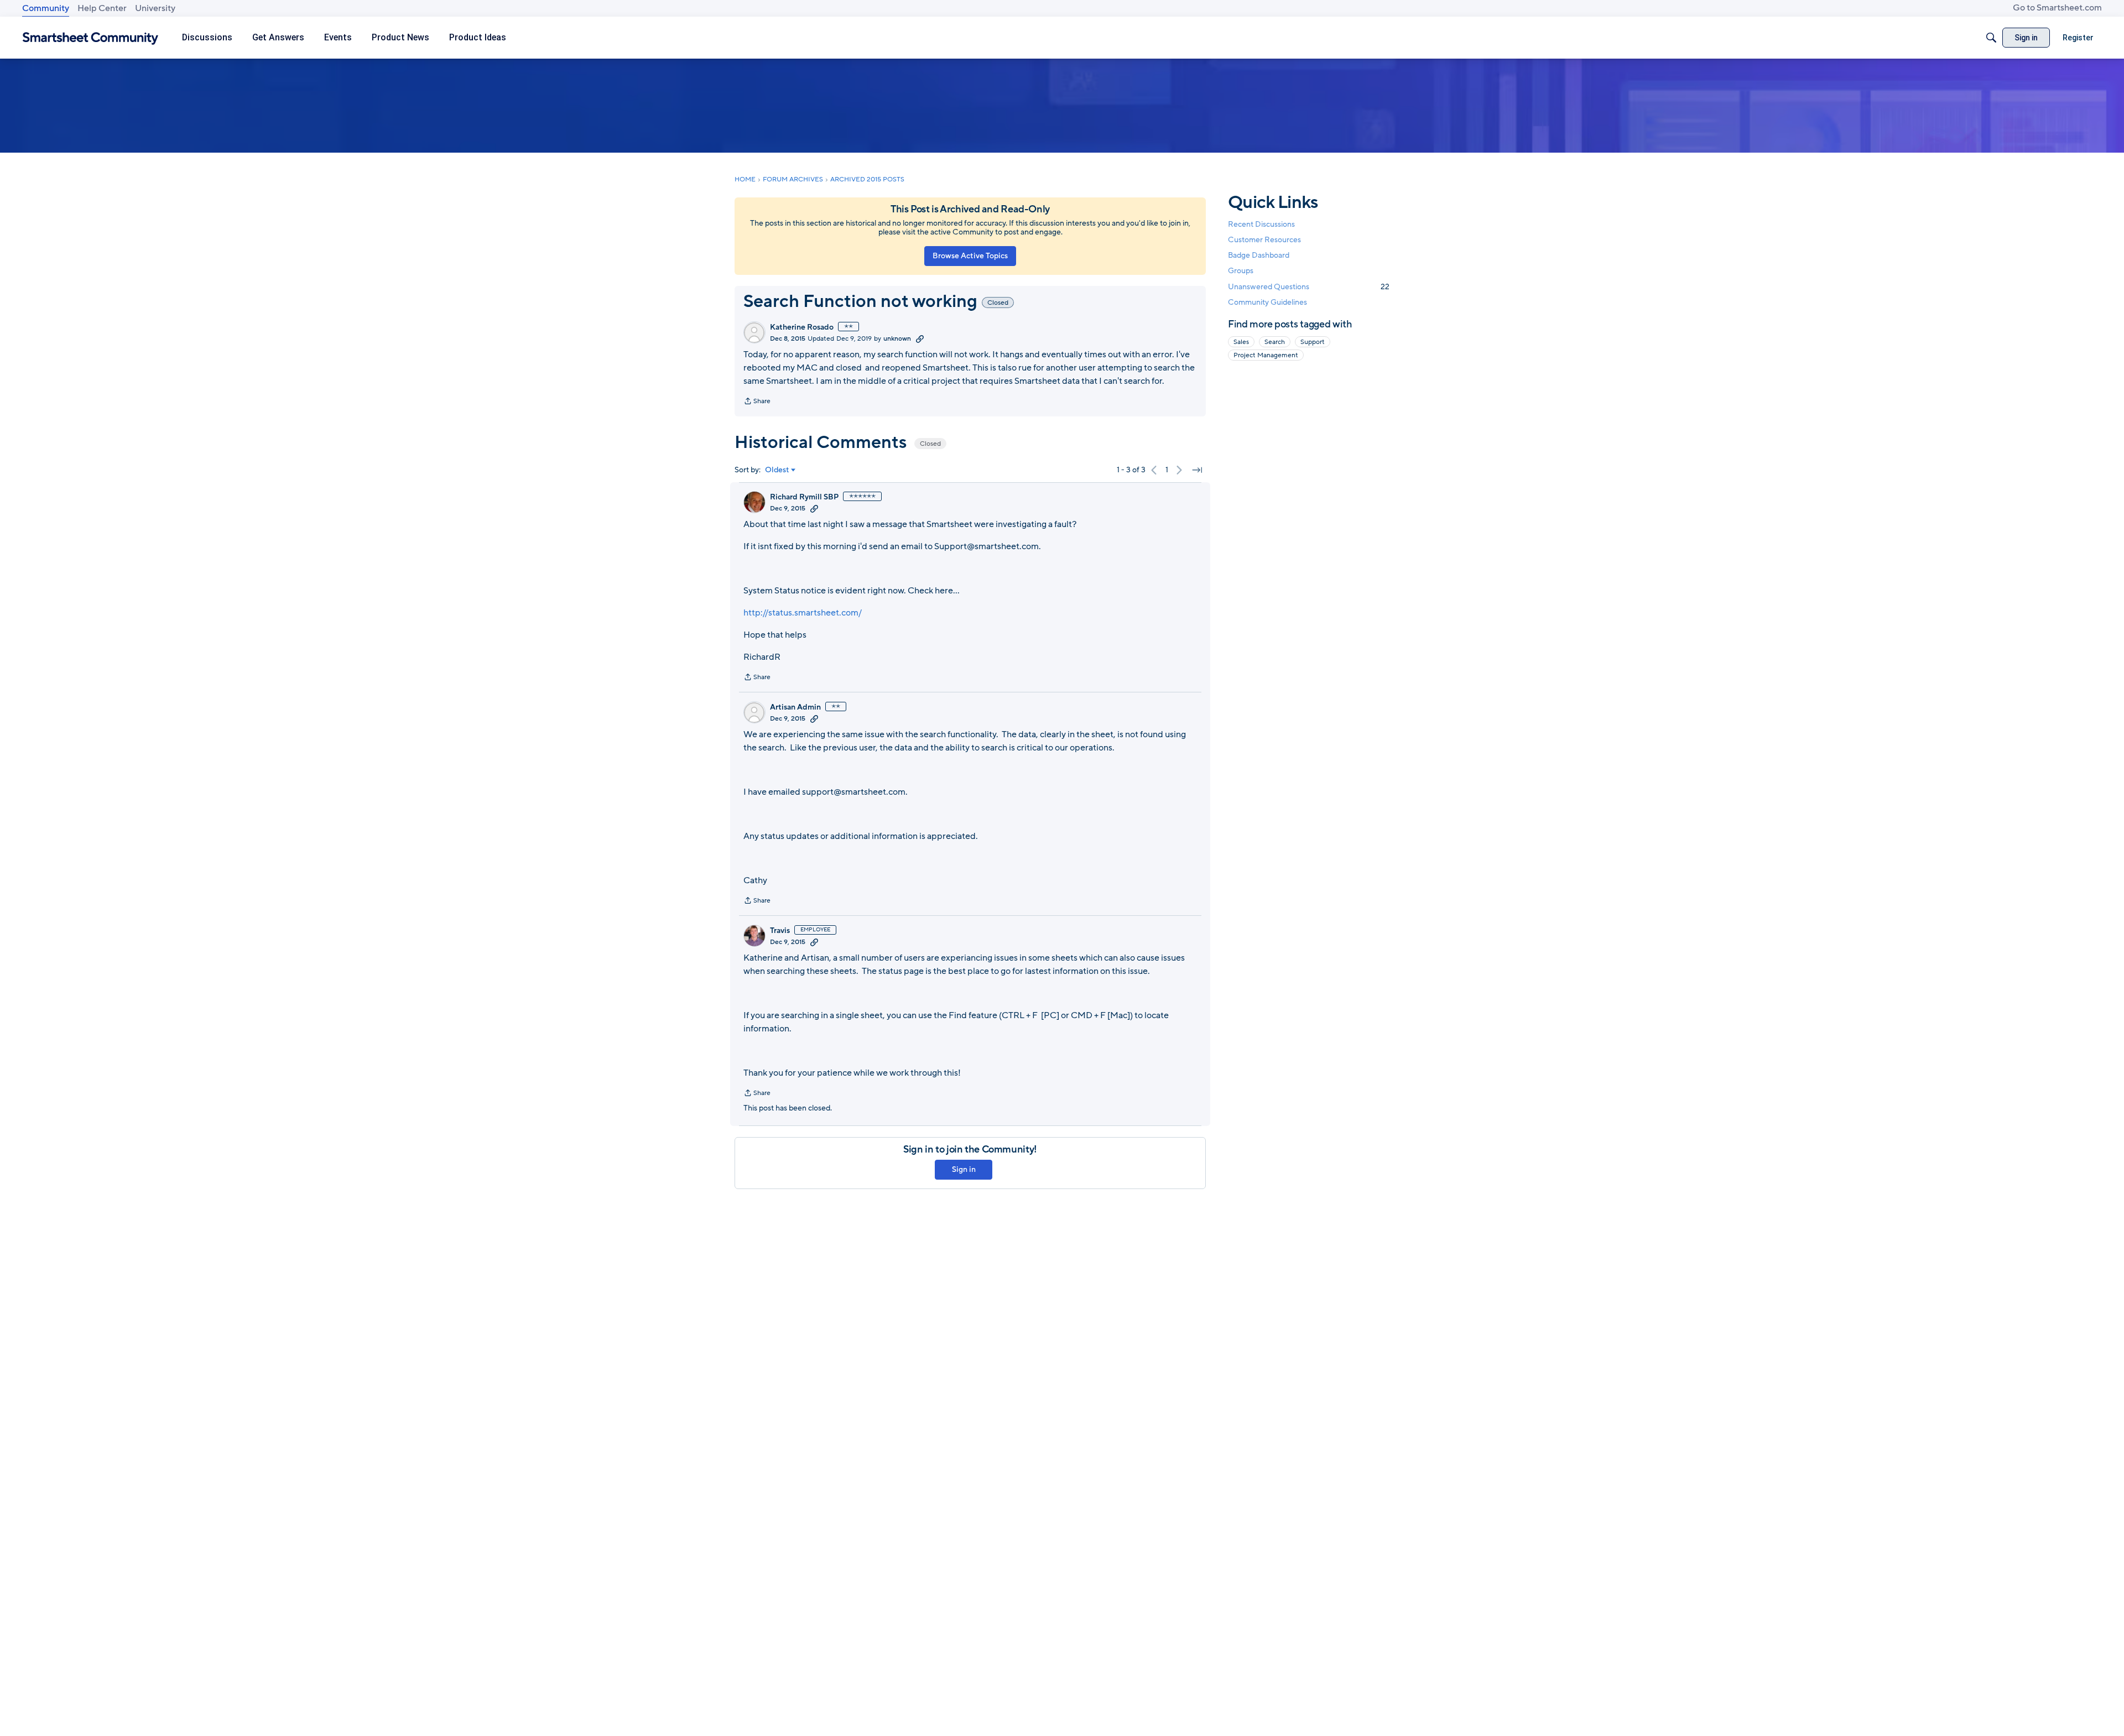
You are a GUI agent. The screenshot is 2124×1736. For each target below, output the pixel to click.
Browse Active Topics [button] (970, 256)
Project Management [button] (1266, 355)
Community (46, 8)
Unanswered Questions (1309, 287)
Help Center (102, 8)
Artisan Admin (795, 707)
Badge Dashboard (1259, 255)
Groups (1241, 271)
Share (757, 402)
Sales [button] (1241, 342)
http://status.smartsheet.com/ (803, 613)
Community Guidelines (1267, 302)
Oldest (777, 470)
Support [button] (1313, 342)
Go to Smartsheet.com (2057, 8)
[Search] (1991, 38)
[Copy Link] (920, 338)
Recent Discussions (1261, 224)
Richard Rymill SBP (804, 497)
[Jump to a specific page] (1197, 470)
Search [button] (1275, 342)
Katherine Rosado (802, 327)
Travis (780, 931)
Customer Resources (1264, 240)
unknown (897, 338)
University (155, 8)
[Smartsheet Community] (90, 38)
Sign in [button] (964, 1169)
